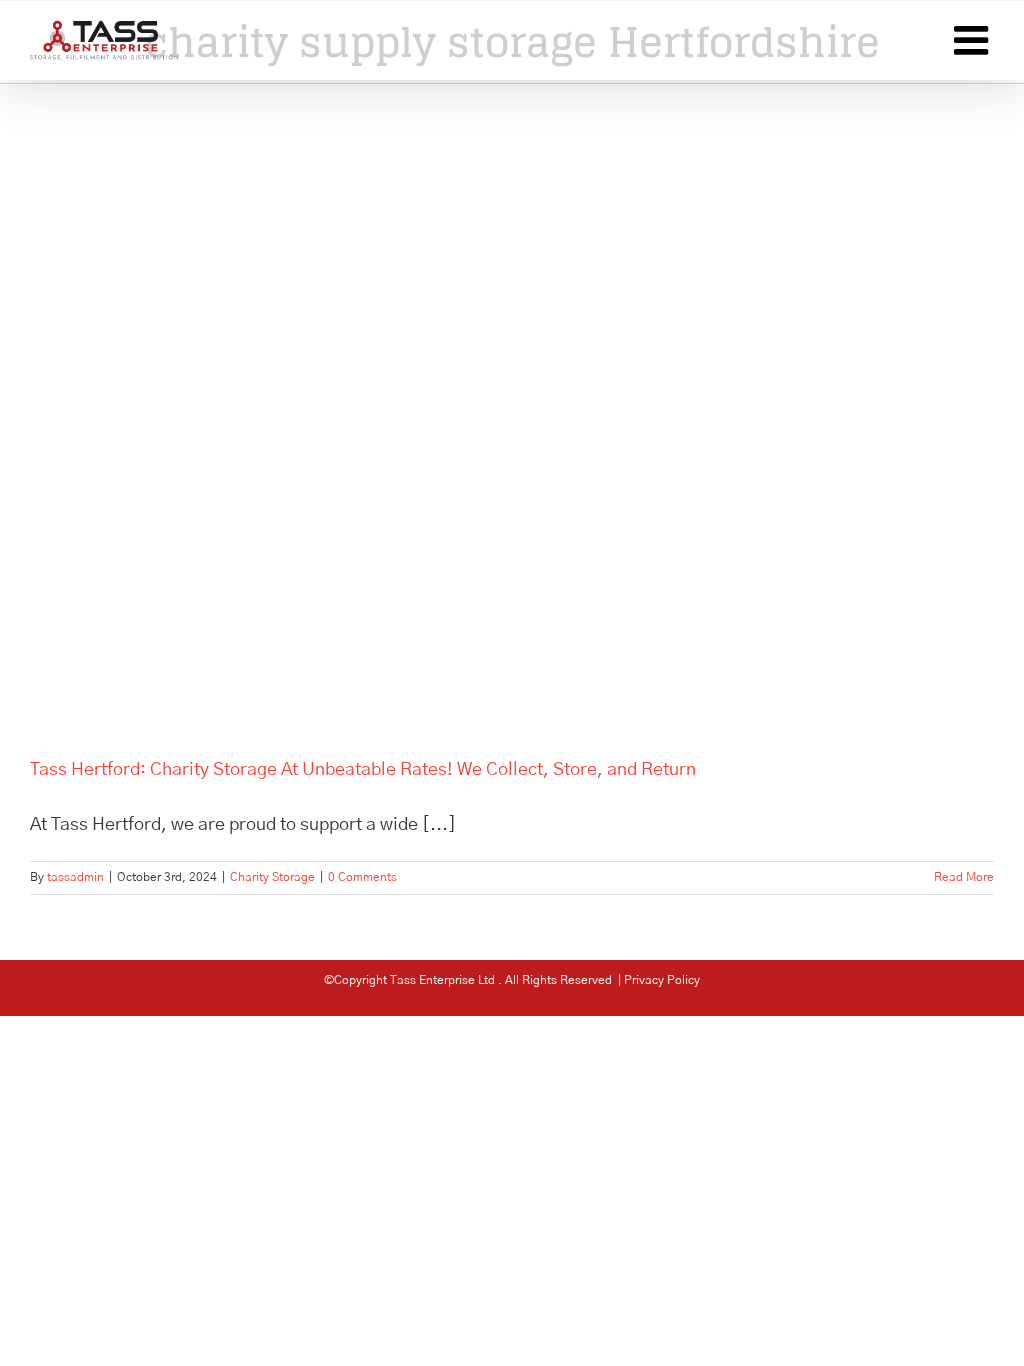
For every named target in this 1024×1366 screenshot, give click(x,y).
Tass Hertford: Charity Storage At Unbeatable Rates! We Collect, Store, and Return (363, 770)
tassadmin (75, 877)
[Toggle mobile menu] (974, 40)
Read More (964, 877)
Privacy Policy (662, 980)
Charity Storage (272, 877)
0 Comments (362, 877)
